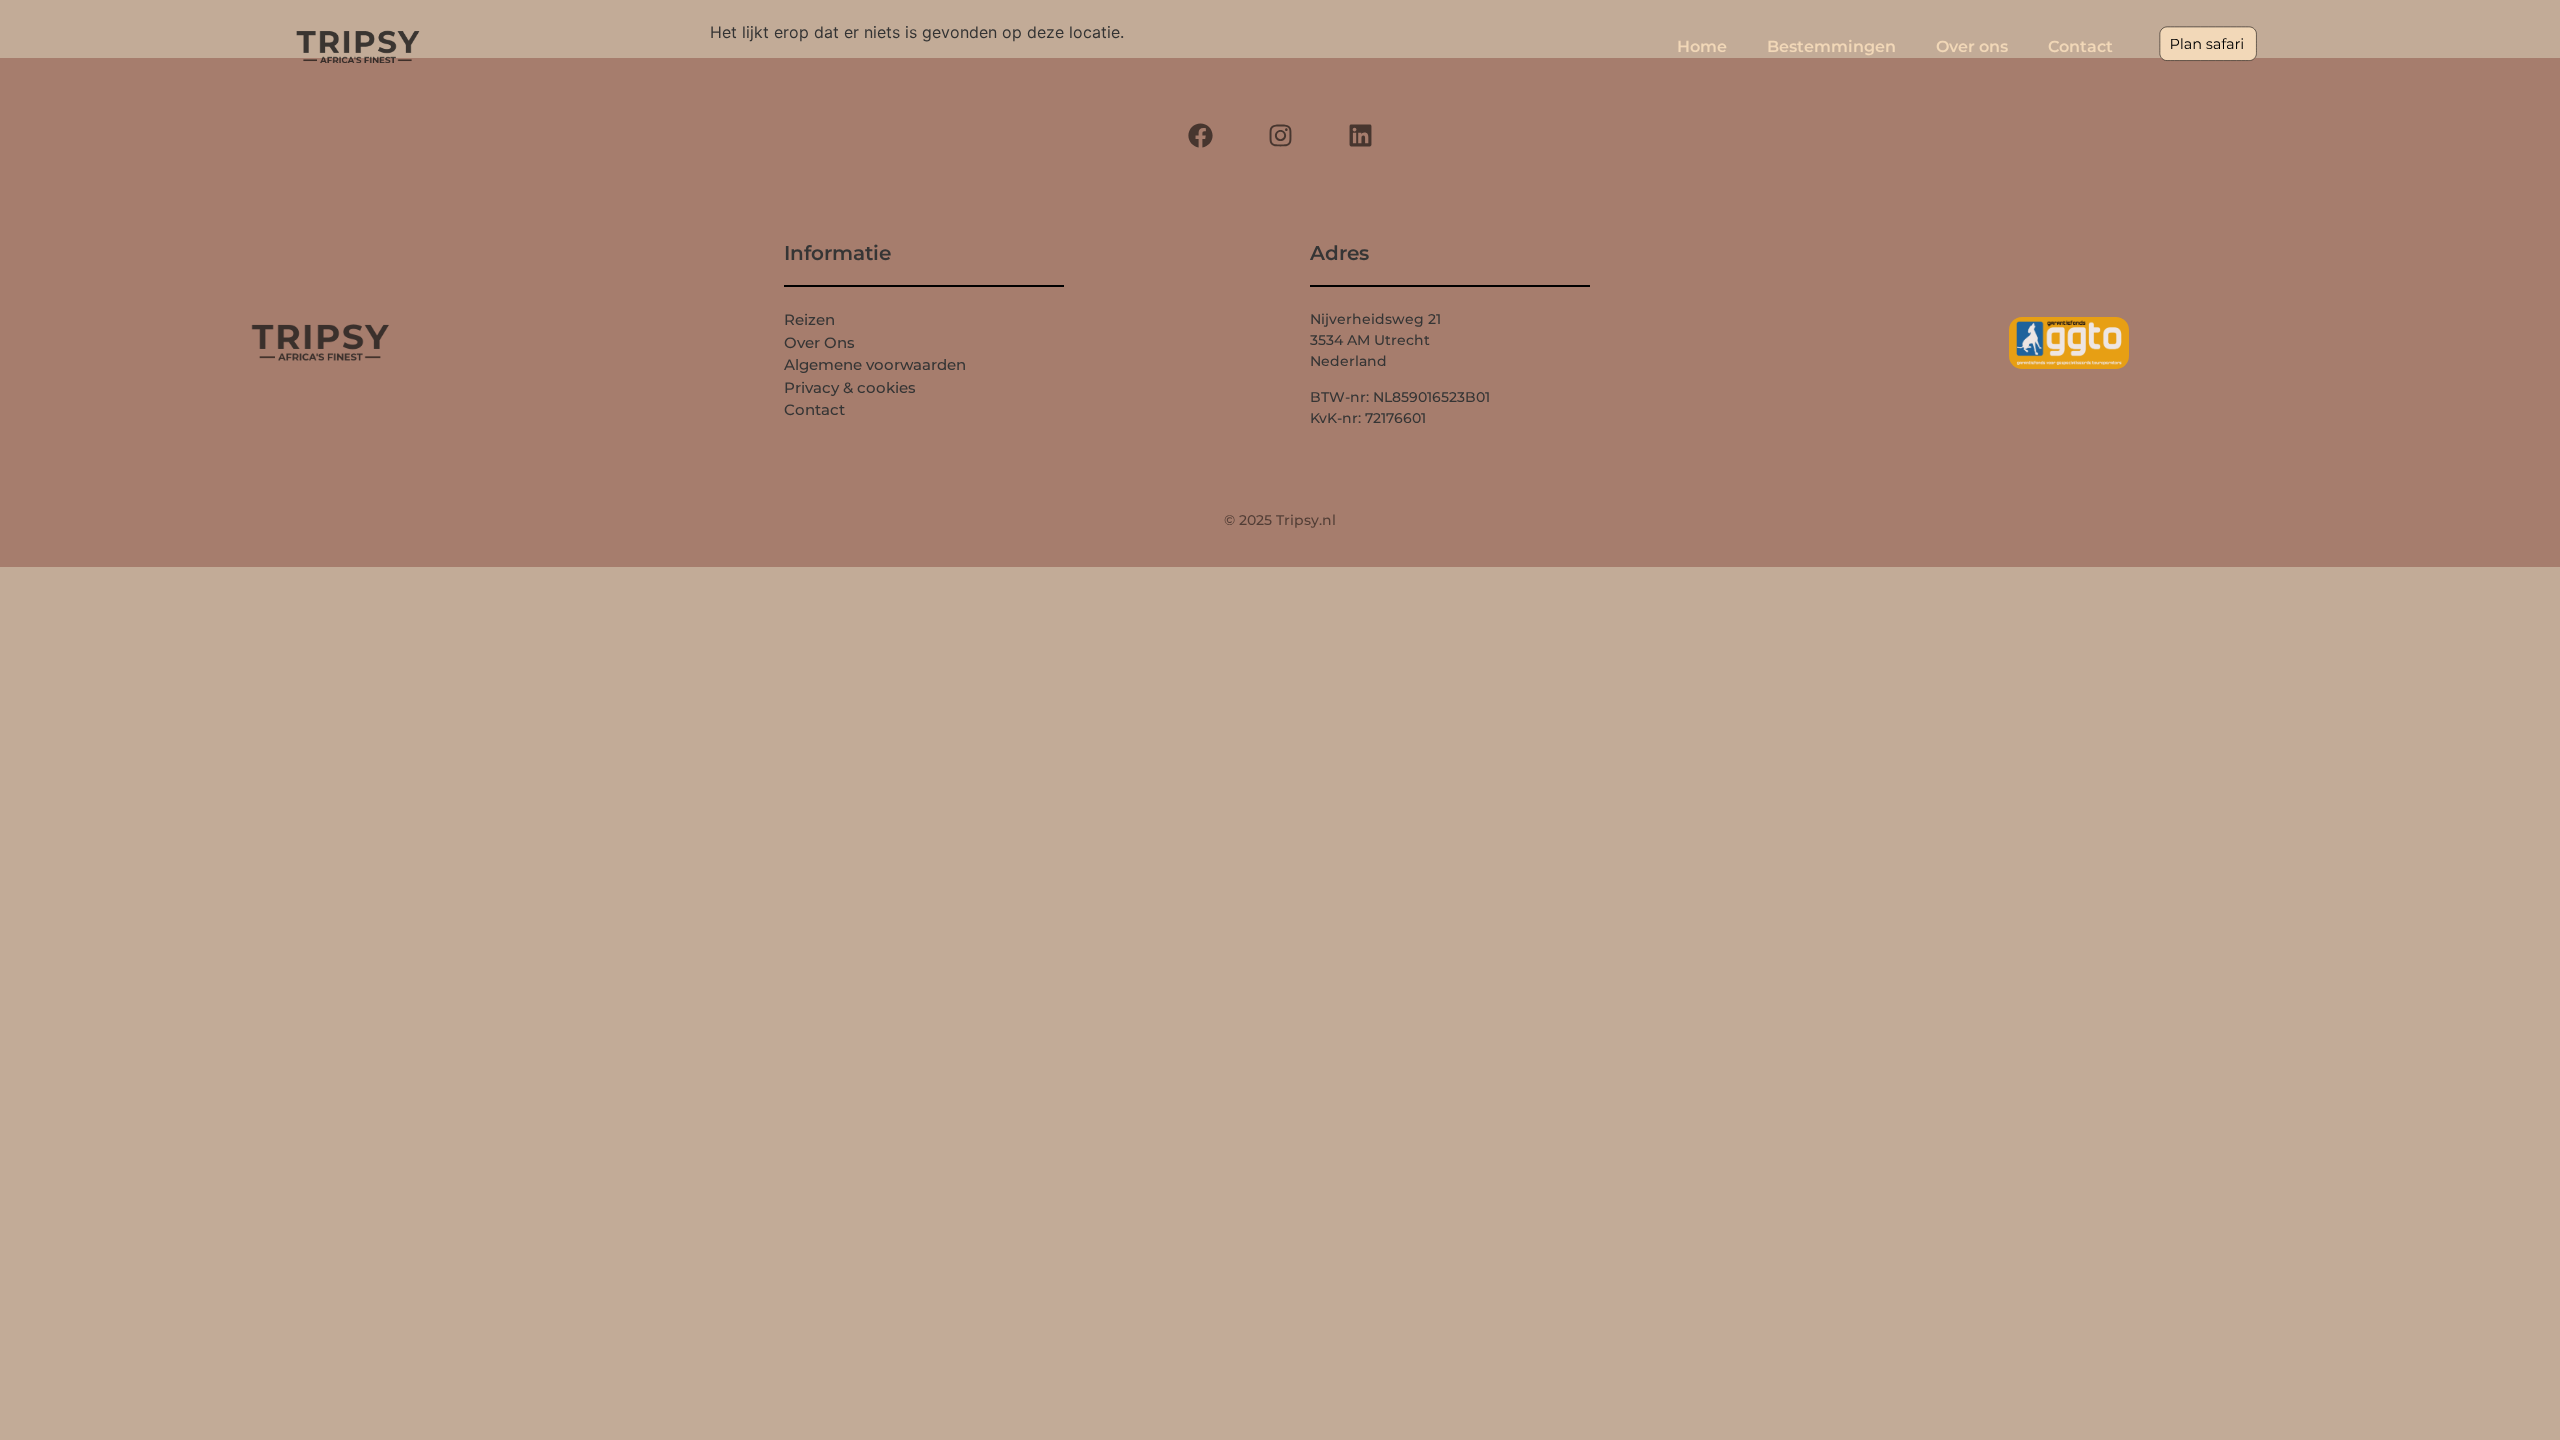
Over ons (1972, 46)
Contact (2080, 46)
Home (1702, 46)
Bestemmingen (1831, 46)
